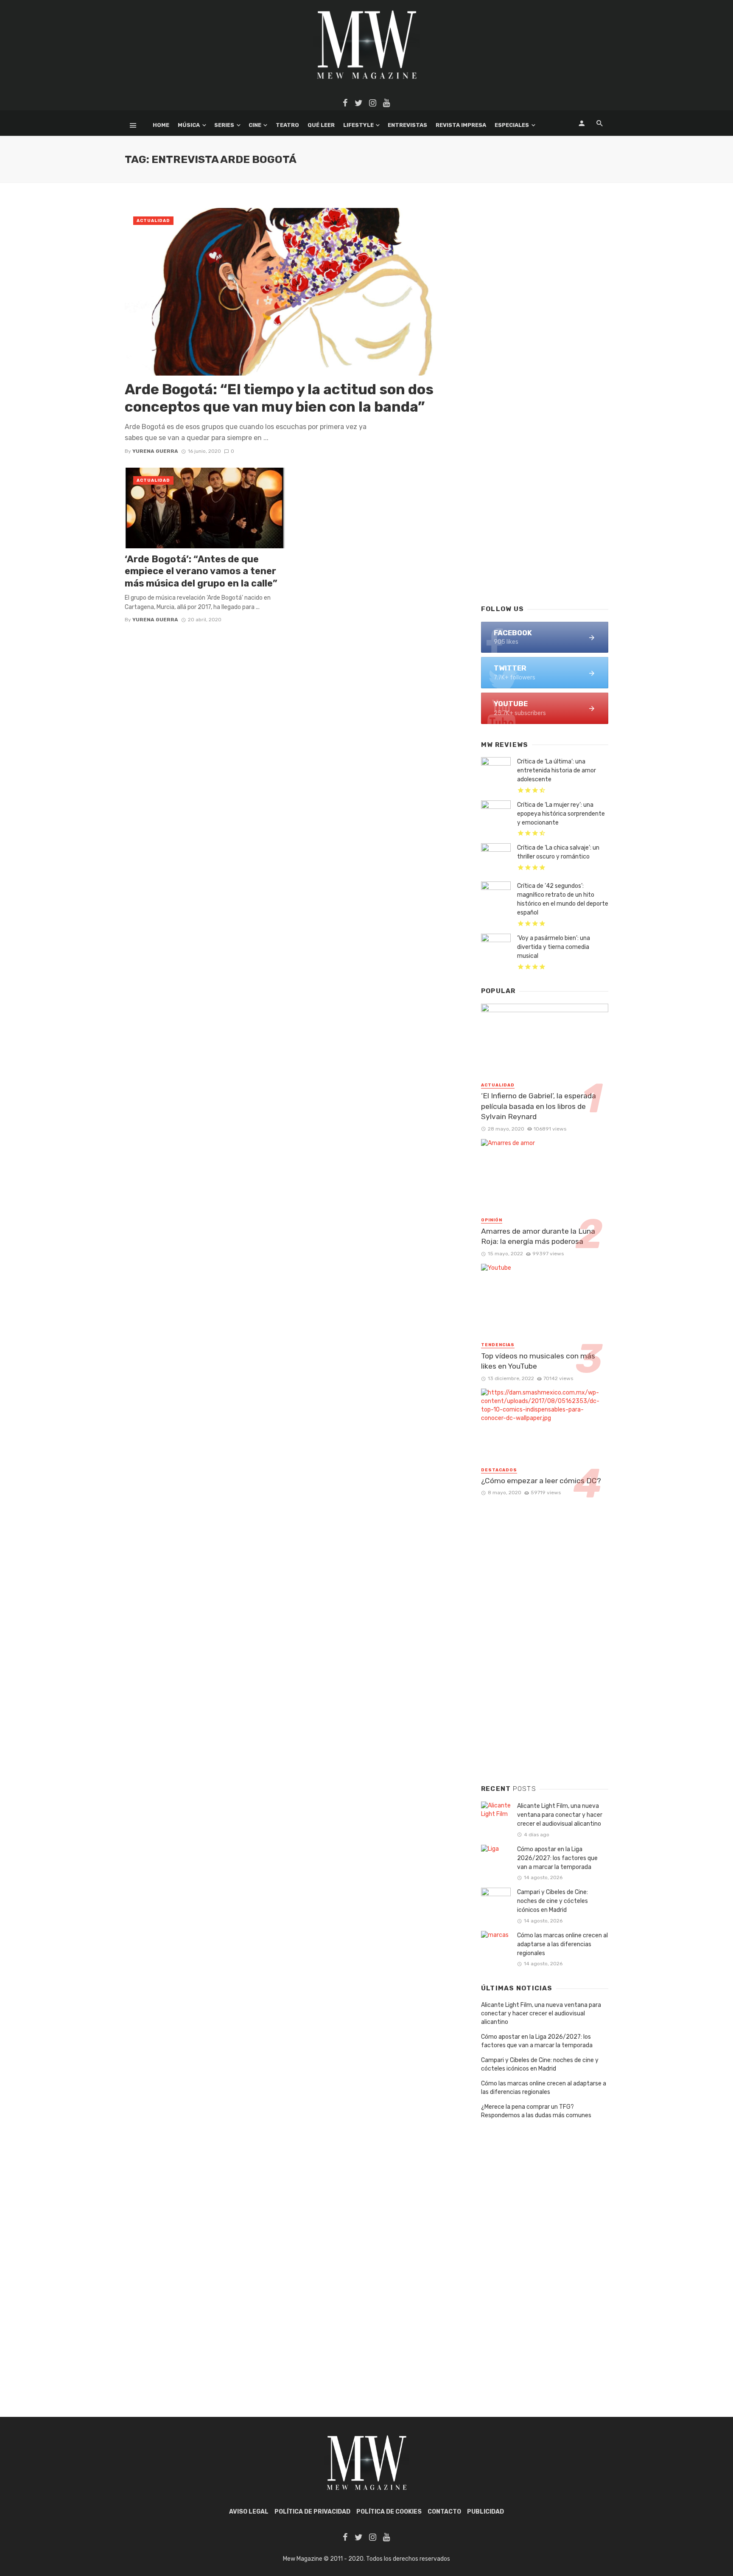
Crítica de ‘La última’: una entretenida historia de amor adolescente (557, 770)
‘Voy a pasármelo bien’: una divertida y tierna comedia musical (554, 947)
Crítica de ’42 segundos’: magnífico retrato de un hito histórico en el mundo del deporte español (563, 899)
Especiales (512, 125)
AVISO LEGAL (249, 2512)
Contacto (444, 2512)
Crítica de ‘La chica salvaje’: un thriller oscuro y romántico (558, 852)
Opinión (492, 1220)
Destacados (499, 1470)
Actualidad (153, 221)
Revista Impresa (461, 125)
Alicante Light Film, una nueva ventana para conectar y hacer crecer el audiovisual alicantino (560, 1815)
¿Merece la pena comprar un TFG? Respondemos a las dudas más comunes (536, 2111)
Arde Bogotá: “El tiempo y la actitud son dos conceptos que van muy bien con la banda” (279, 398)
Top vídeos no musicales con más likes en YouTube (538, 1361)
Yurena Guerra (155, 451)
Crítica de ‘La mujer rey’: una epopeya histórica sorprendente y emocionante (561, 814)
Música (189, 125)
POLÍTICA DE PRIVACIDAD (312, 2512)
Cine (255, 125)
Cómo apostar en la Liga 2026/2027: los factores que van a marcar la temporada (557, 1858)
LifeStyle (358, 125)
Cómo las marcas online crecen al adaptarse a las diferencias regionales (562, 1944)
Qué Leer (321, 125)
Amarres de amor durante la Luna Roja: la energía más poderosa (538, 1236)
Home (161, 125)
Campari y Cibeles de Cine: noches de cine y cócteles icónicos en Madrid (553, 1901)
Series (224, 125)
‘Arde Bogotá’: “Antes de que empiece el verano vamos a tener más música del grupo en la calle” (201, 571)
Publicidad (485, 2512)
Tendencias (498, 1345)
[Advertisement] (545, 461)
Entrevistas (407, 125)
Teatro (287, 125)
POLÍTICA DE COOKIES (389, 2512)
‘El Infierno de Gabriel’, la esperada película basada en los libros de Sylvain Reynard (539, 1106)
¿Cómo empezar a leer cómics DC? (541, 1481)
